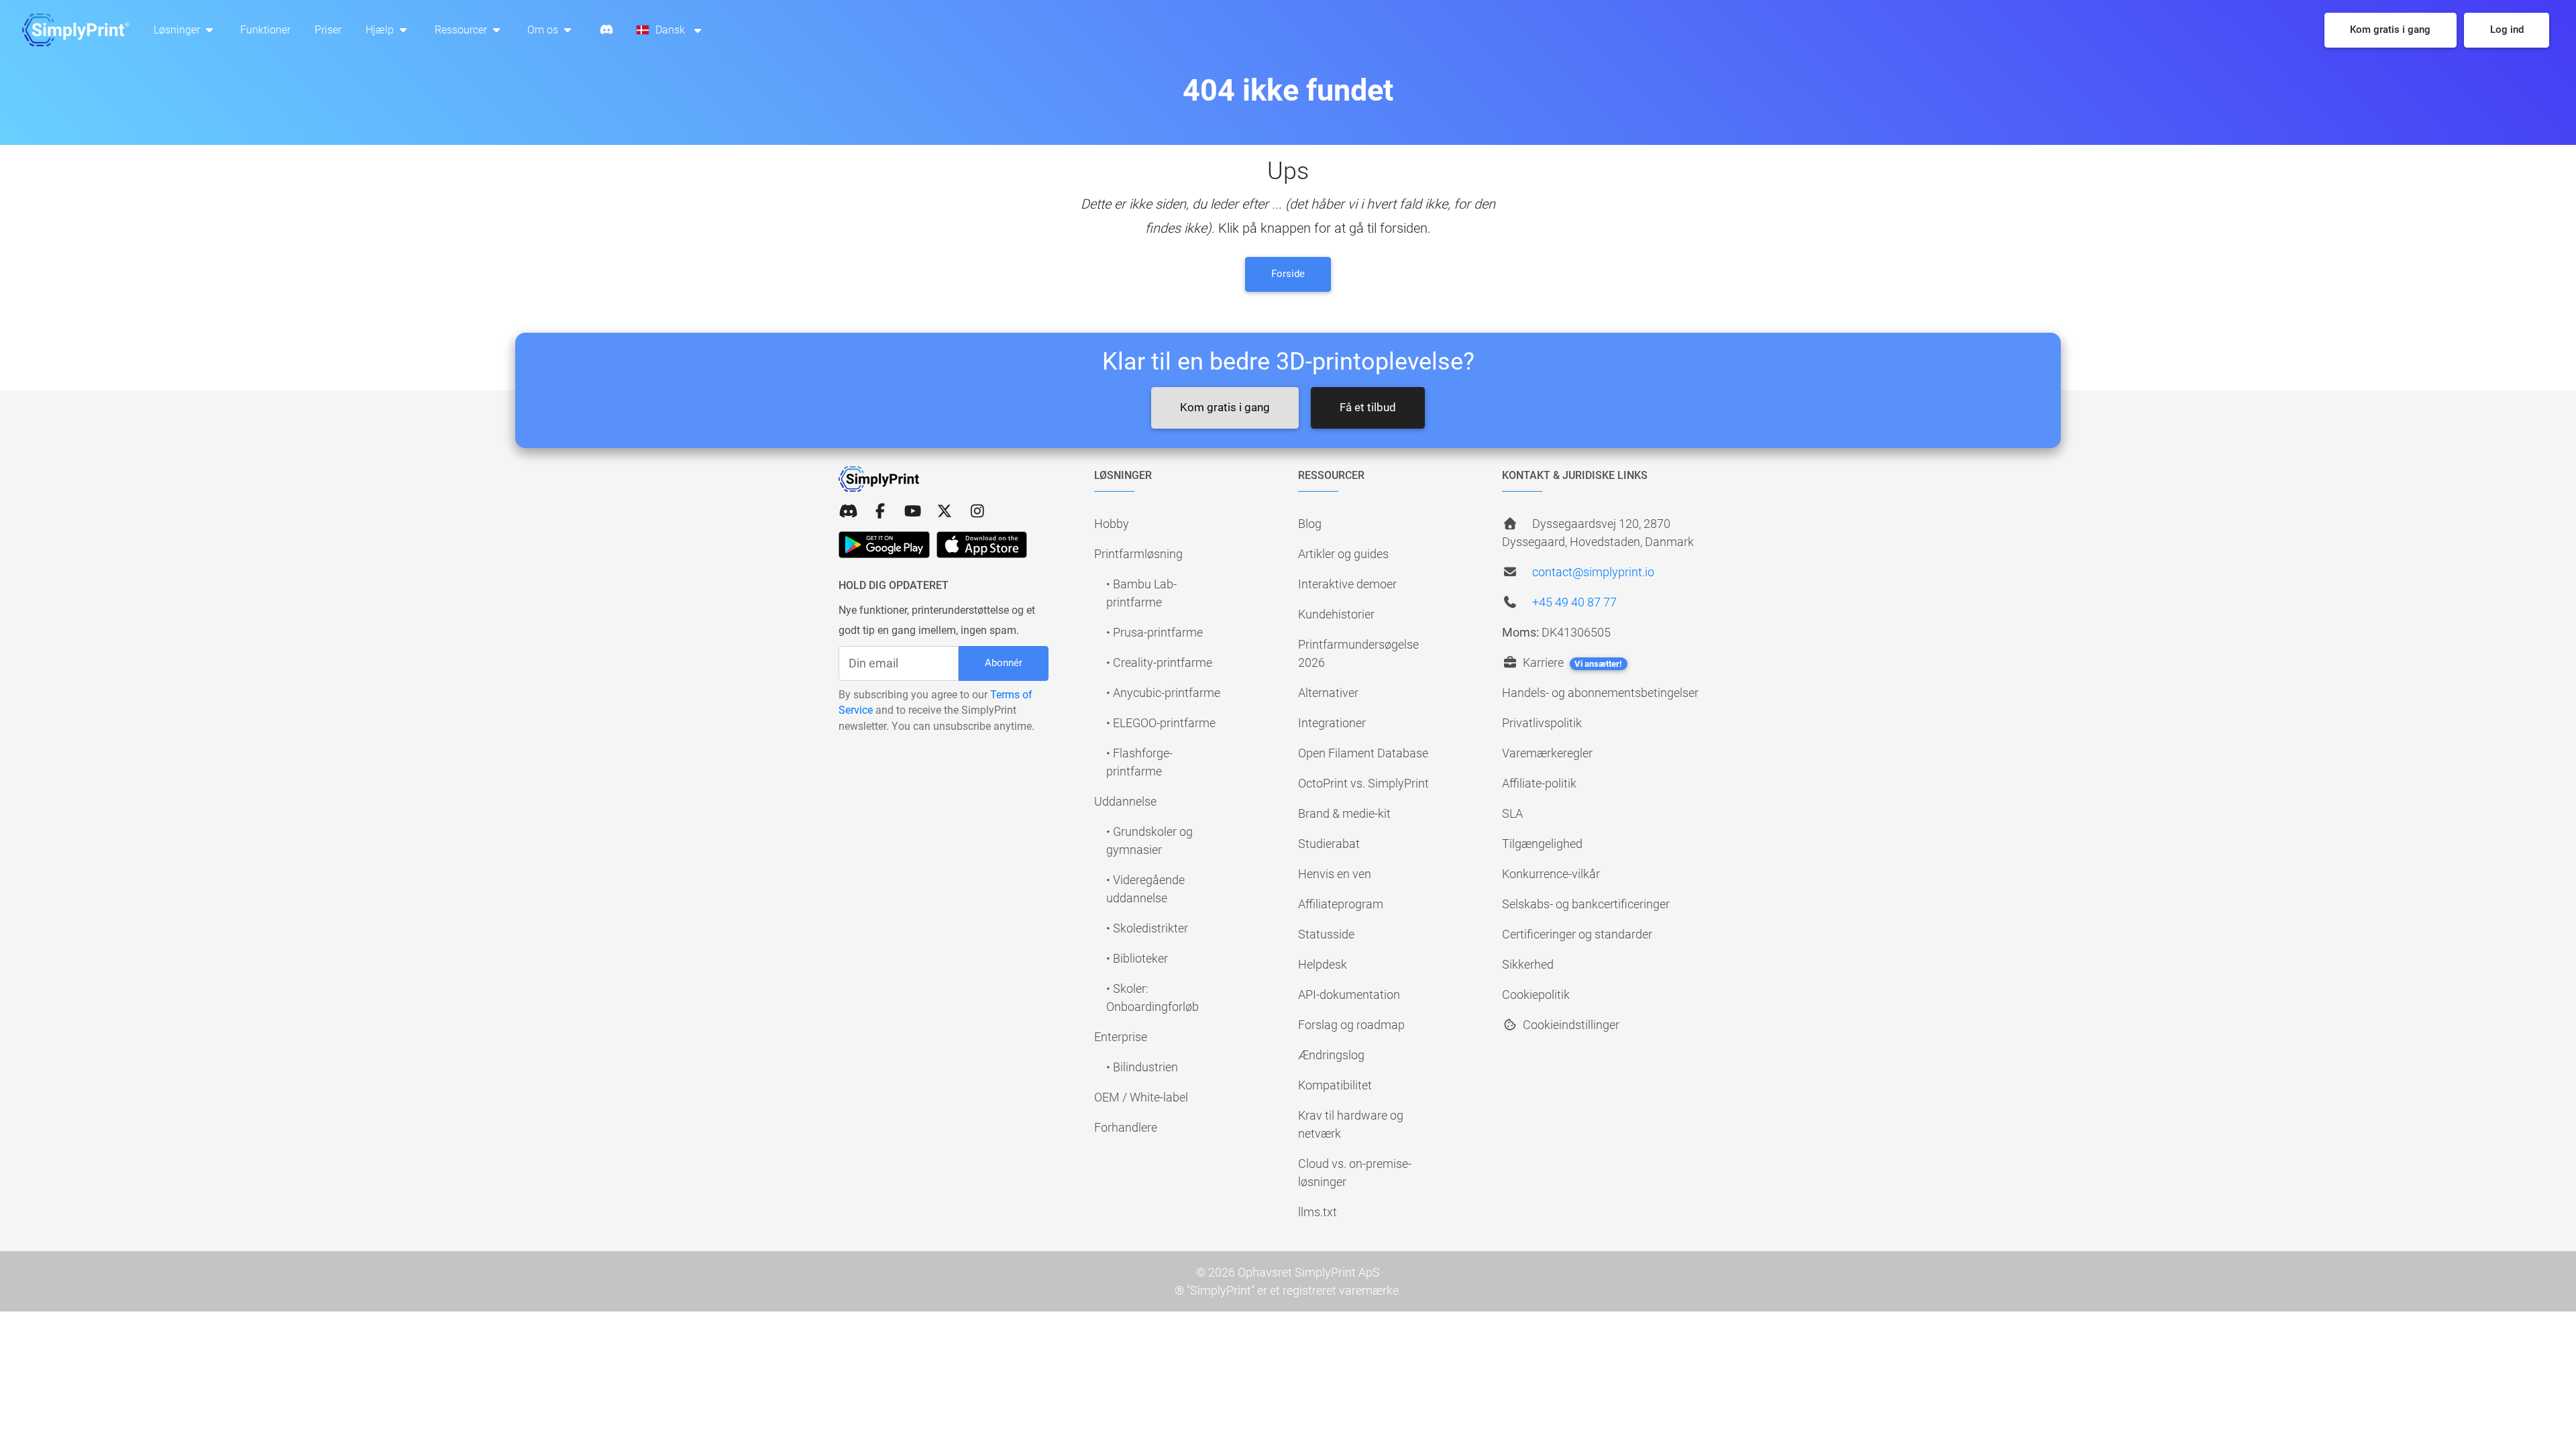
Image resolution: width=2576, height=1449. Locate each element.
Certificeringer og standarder (1577, 934)
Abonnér (1004, 663)
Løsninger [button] (178, 30)
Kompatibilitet (1335, 1085)
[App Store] (982, 545)
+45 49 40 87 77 (1574, 602)
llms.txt (1318, 1212)
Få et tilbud (1368, 407)
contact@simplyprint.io (1593, 572)
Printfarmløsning (1138, 554)
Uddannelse (1125, 801)
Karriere (1571, 662)
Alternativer (1328, 693)
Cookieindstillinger (1570, 1025)
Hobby (1112, 524)
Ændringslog (1331, 1055)
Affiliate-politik (1539, 783)
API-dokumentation (1349, 995)
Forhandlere (1126, 1127)
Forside (1288, 274)
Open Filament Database (1363, 753)
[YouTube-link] (912, 512)
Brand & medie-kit (1344, 813)
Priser (328, 30)
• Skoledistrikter (1147, 928)
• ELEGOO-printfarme (1161, 723)
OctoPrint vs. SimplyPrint (1363, 783)
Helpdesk (1323, 964)
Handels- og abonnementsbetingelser (1600, 693)
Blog (1310, 524)
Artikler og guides (1343, 554)
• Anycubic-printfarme (1163, 693)
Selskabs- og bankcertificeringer (1586, 904)
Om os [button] (544, 30)
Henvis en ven (1335, 874)
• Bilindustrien (1142, 1067)
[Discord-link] (848, 512)
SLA (1512, 813)
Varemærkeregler (1547, 753)
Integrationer (1332, 723)
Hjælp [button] (381, 30)
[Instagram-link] (977, 512)
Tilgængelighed (1542, 844)
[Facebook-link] (880, 512)
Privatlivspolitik (1542, 723)
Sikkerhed (1528, 964)
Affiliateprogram (1341, 904)
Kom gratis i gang (1225, 407)
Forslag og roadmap (1351, 1025)
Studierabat (1329, 844)
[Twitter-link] (945, 512)
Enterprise (1121, 1037)
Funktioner (265, 30)
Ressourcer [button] (462, 30)
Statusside (1326, 934)
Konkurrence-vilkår (1551, 874)
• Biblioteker (1137, 958)
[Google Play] (884, 545)
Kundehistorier (1336, 614)
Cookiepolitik (1536, 995)
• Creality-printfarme (1159, 662)
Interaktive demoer (1347, 584)
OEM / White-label (1141, 1097)
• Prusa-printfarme (1155, 632)
